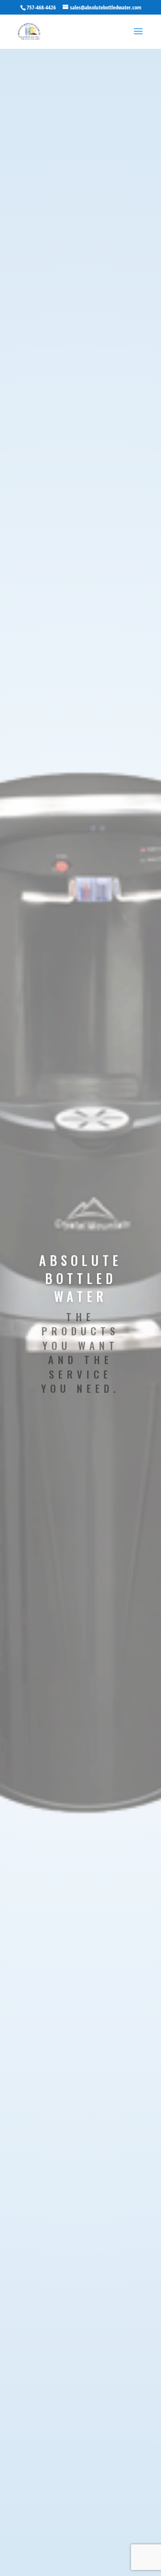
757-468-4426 (41, 7)
